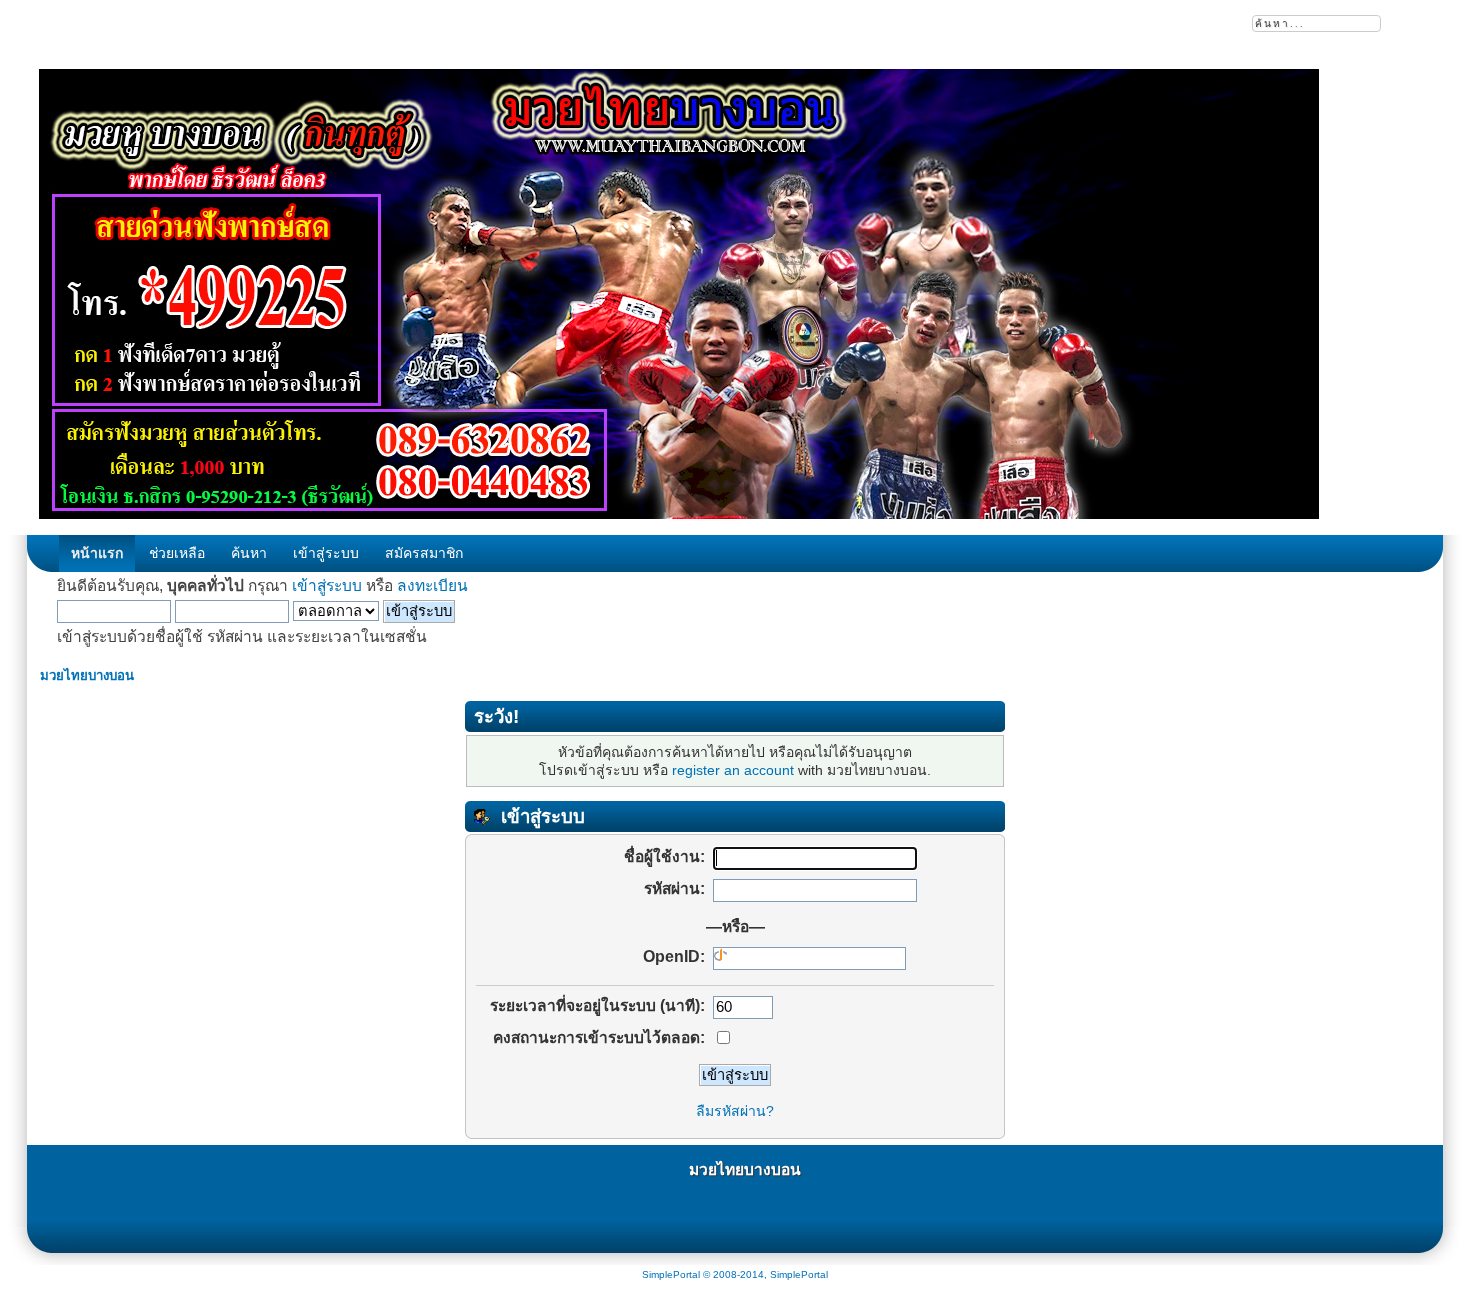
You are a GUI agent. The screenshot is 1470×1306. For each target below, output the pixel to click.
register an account (733, 770)
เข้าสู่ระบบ (327, 585)
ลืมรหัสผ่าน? (735, 1111)
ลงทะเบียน (432, 585)
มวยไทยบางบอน (745, 1169)
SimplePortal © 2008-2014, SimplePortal (735, 1274)
